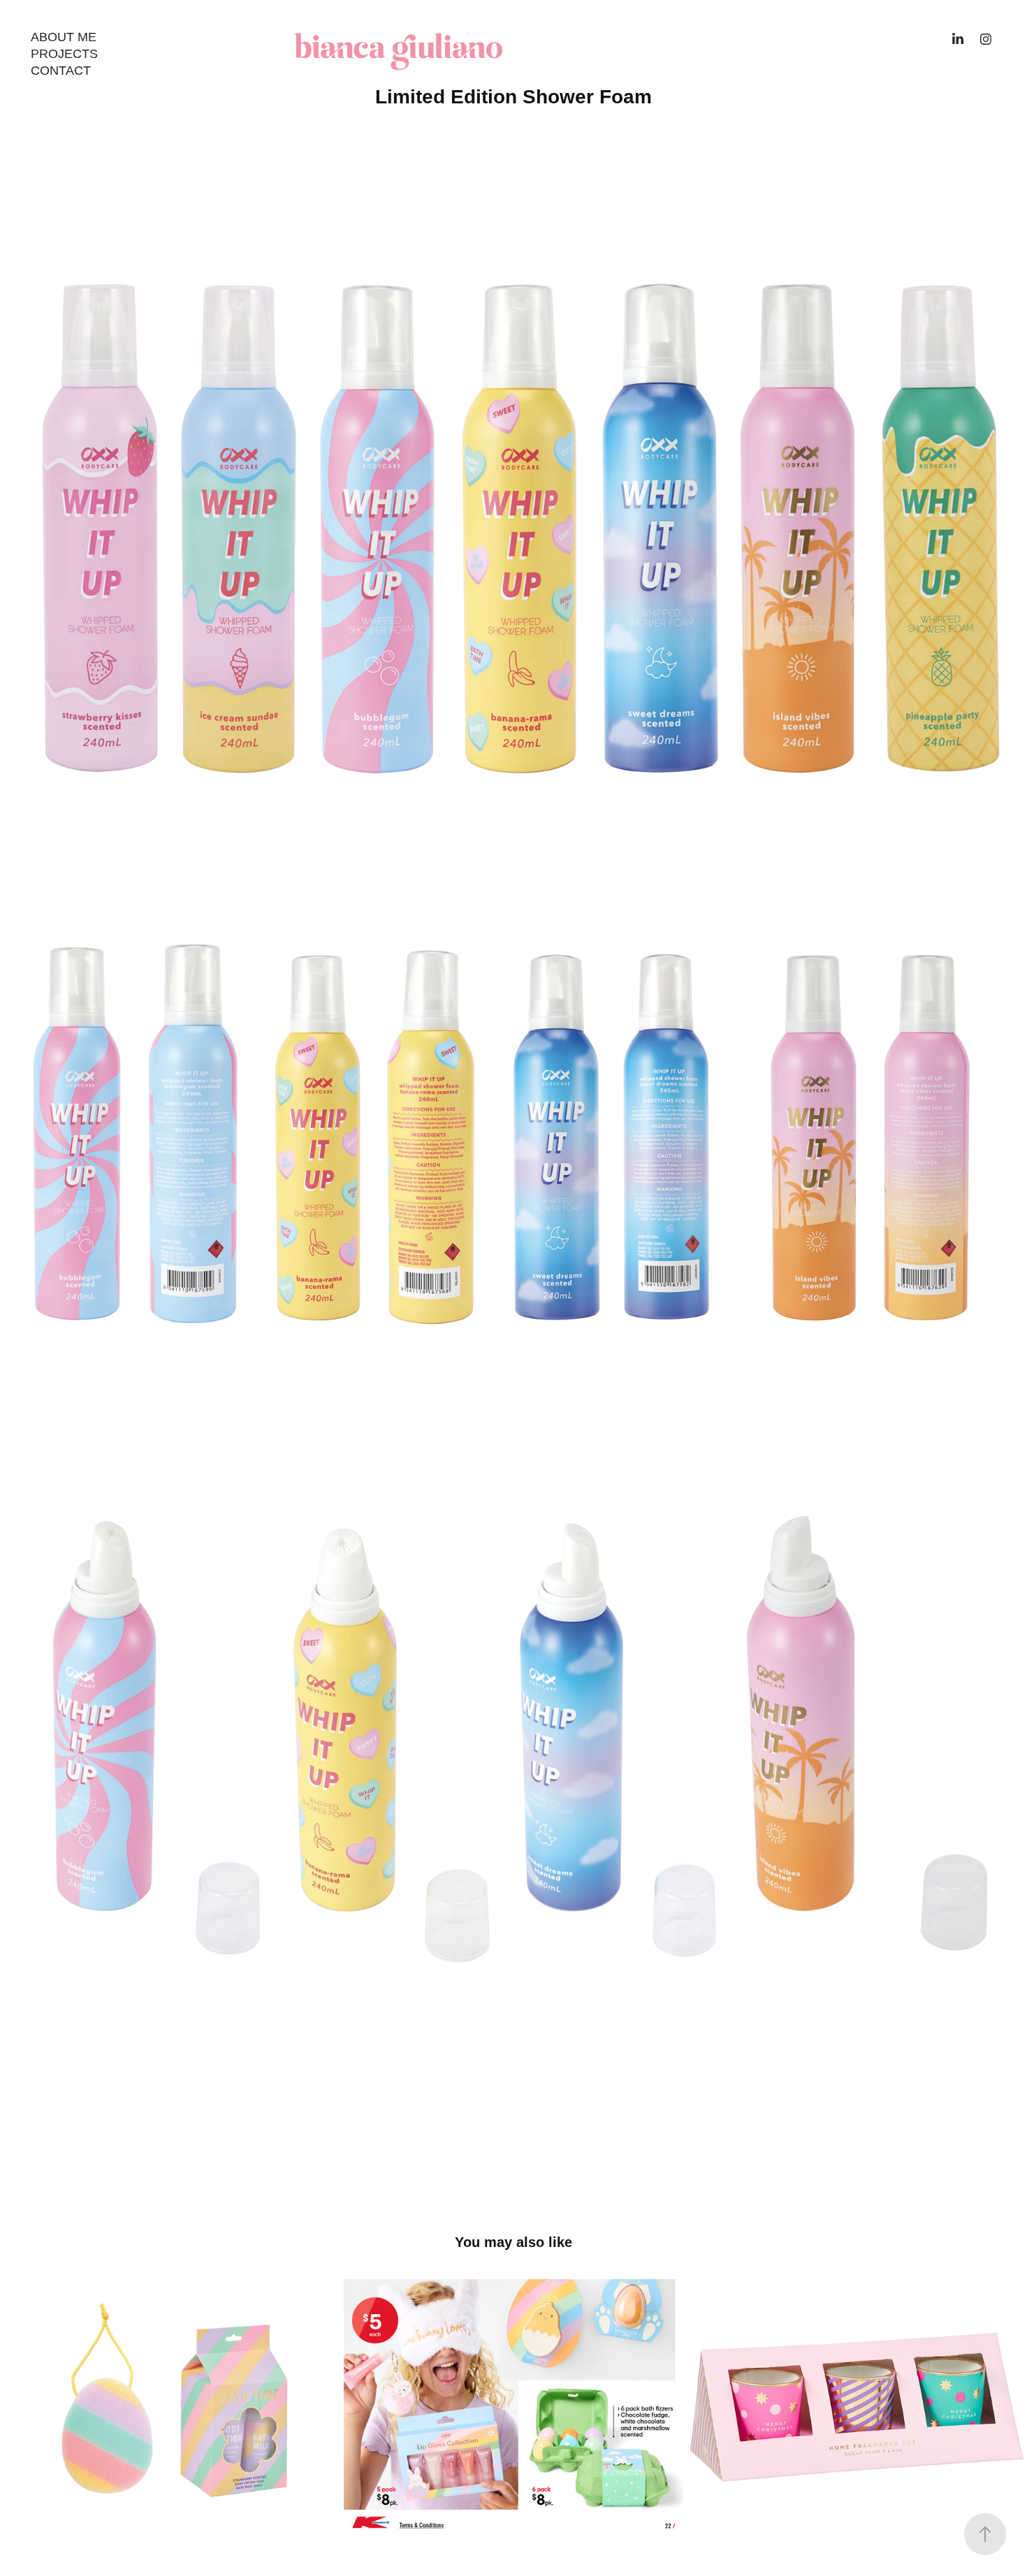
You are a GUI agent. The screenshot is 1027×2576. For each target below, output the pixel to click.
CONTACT (61, 71)
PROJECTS (64, 54)
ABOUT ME (64, 37)
